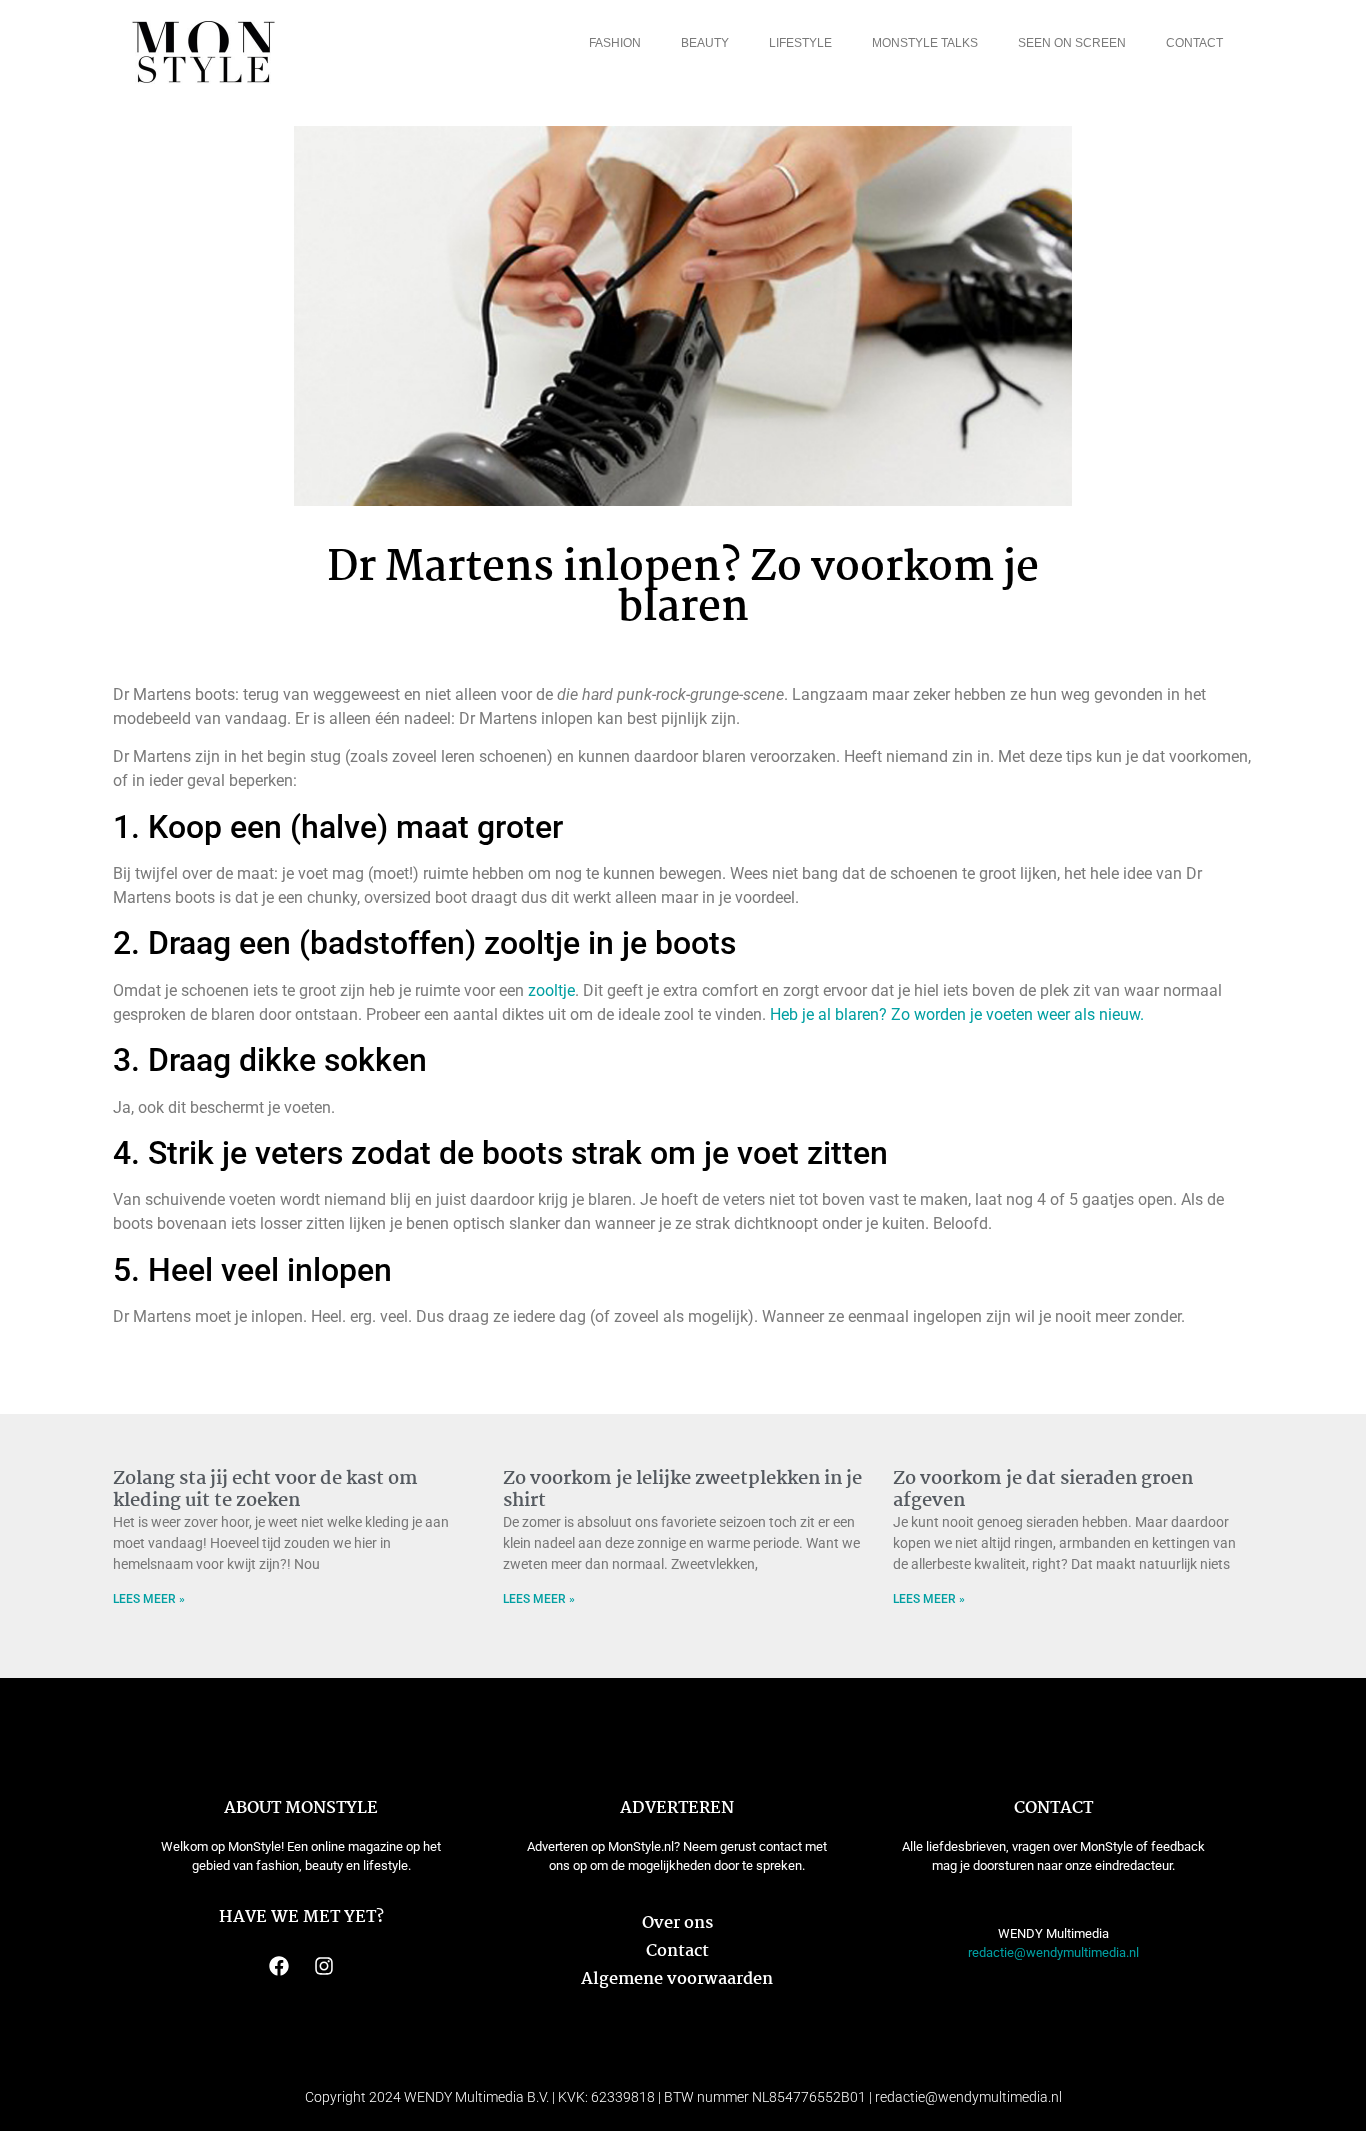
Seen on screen (1072, 43)
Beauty (705, 43)
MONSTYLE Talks (925, 43)
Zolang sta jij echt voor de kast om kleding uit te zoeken (265, 1490)
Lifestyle (800, 43)
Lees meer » (149, 1599)
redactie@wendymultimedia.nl (1053, 1952)
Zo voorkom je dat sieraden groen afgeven (1043, 1490)
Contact (1194, 43)
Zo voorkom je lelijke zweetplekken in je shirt (682, 1490)
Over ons (677, 1923)
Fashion (615, 43)
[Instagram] (324, 1966)
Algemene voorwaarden (677, 1979)
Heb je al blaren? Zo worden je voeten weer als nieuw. (957, 1014)
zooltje (551, 990)
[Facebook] (279, 1966)
